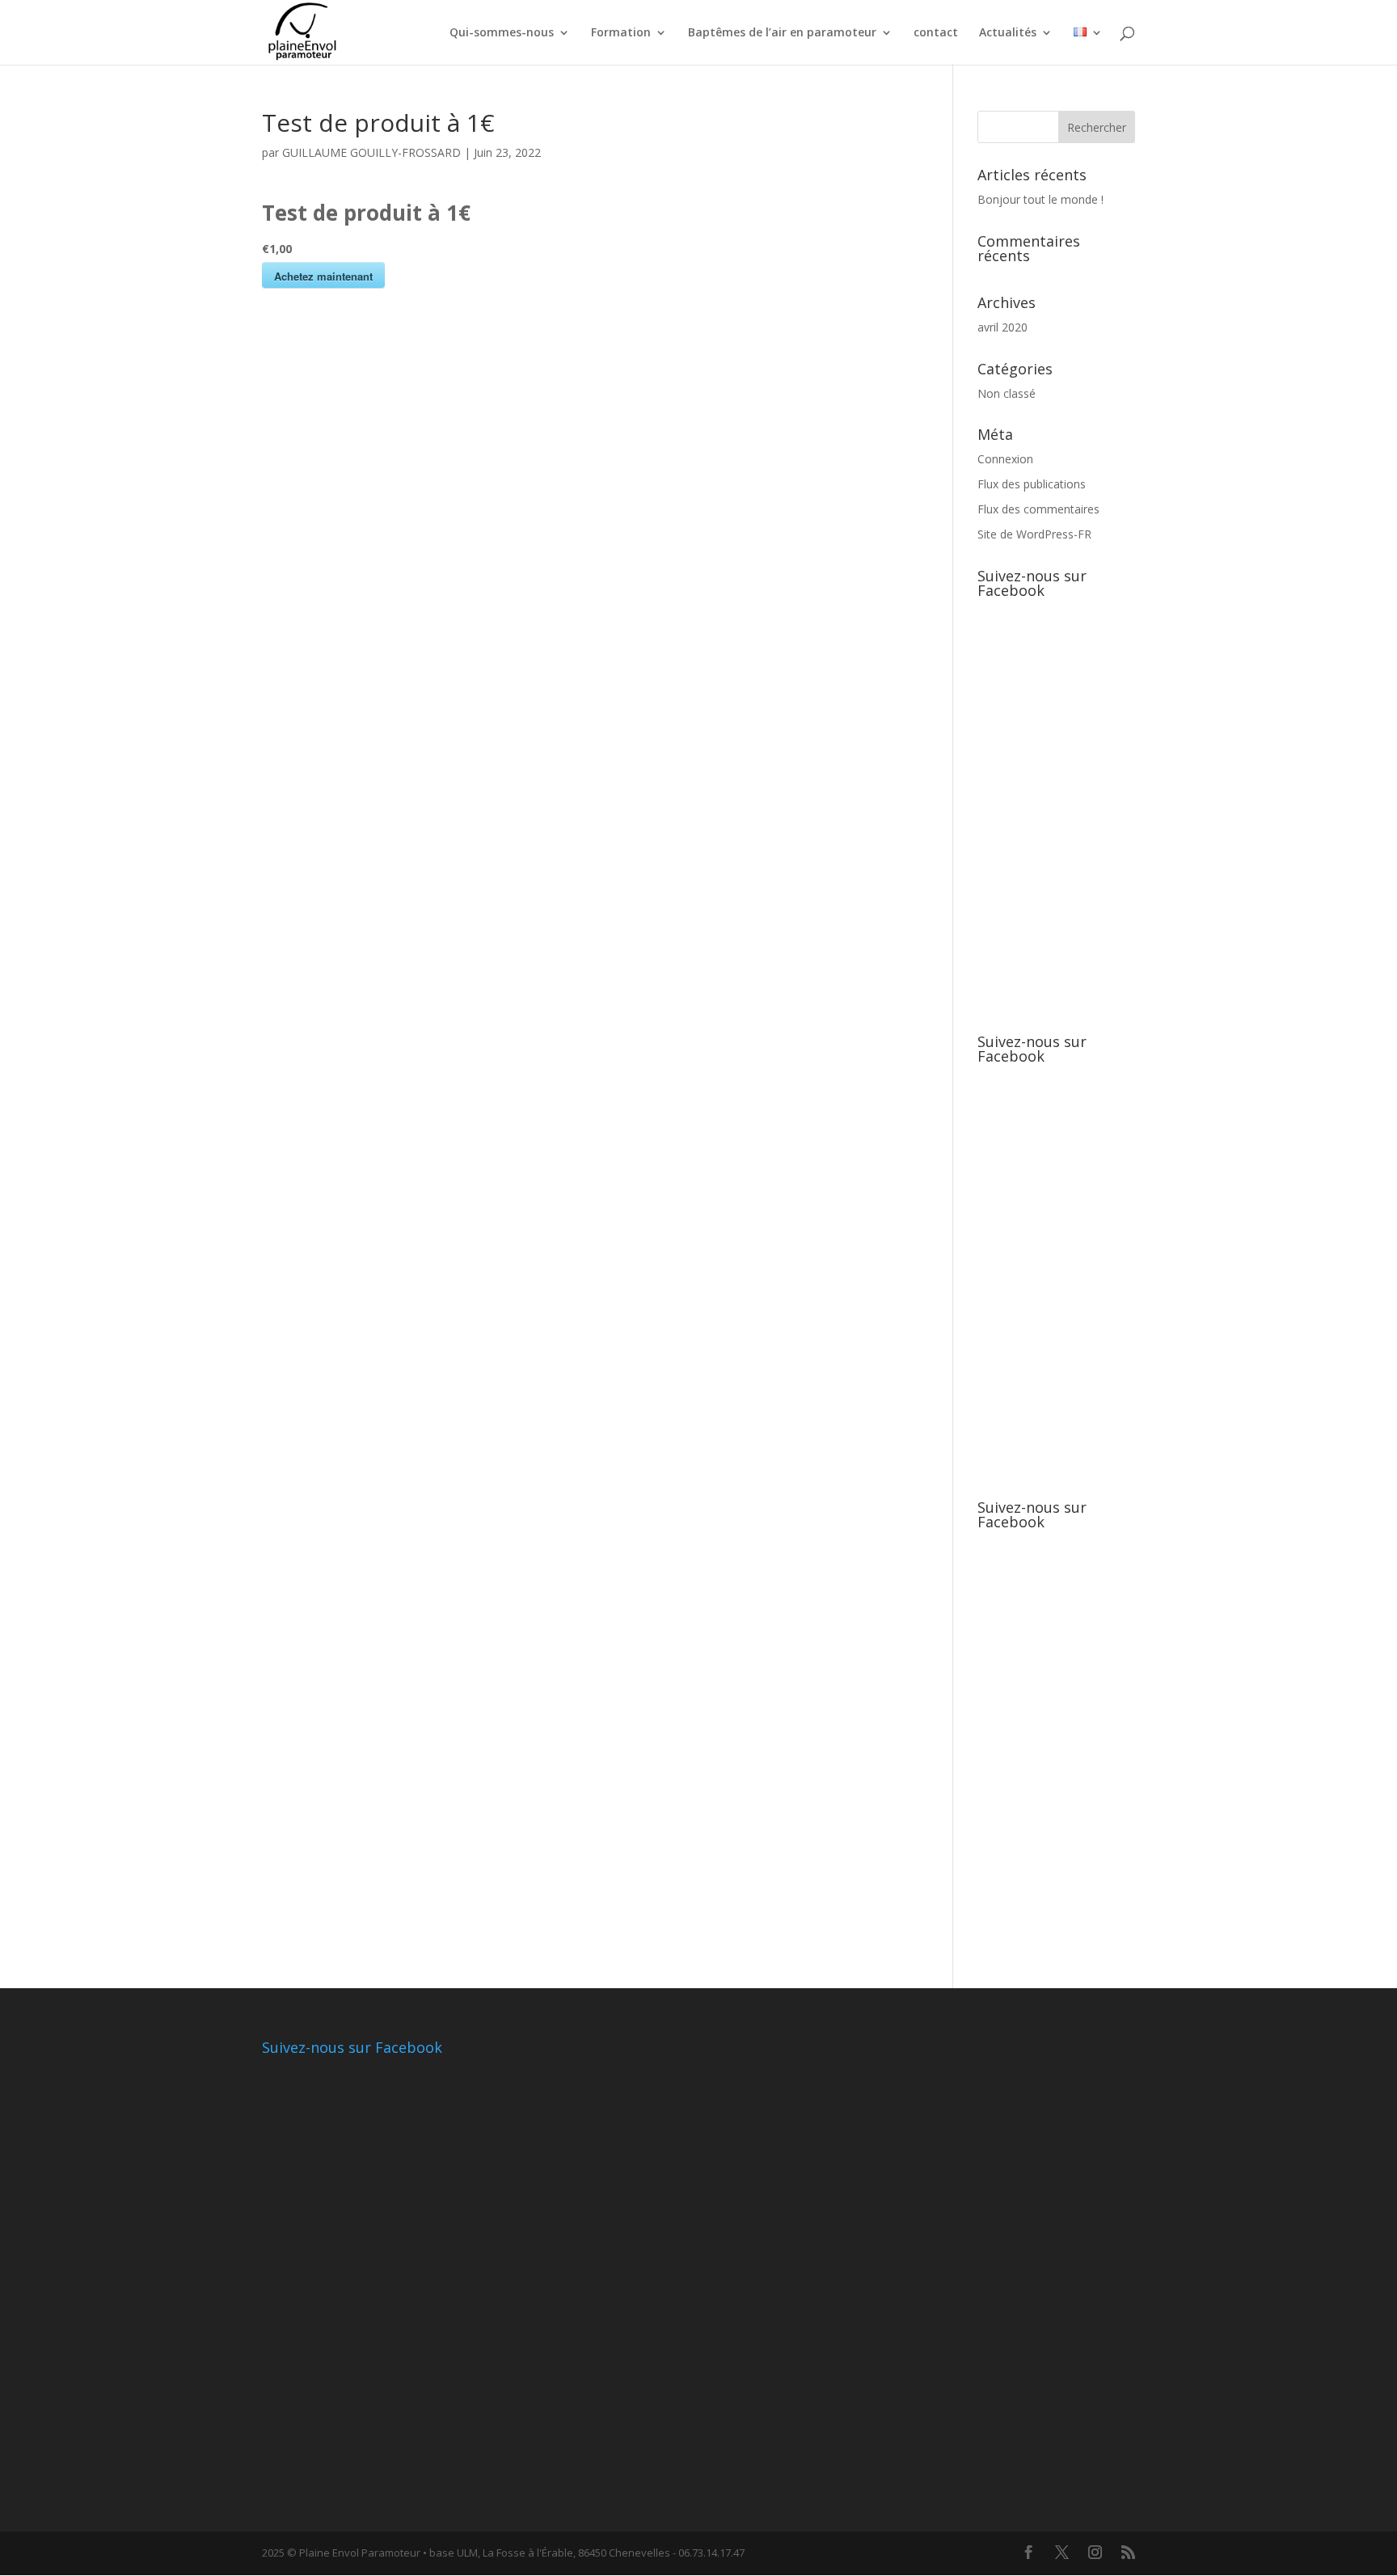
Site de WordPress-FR (1034, 534)
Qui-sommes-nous (502, 33)
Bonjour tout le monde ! (1040, 199)
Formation (621, 33)
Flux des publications (1032, 484)
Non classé (1007, 393)
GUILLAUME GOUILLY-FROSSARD (371, 152)
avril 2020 (1002, 327)
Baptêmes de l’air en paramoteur (782, 33)
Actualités (1008, 33)
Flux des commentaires (1038, 509)
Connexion (1005, 459)
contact (936, 33)
